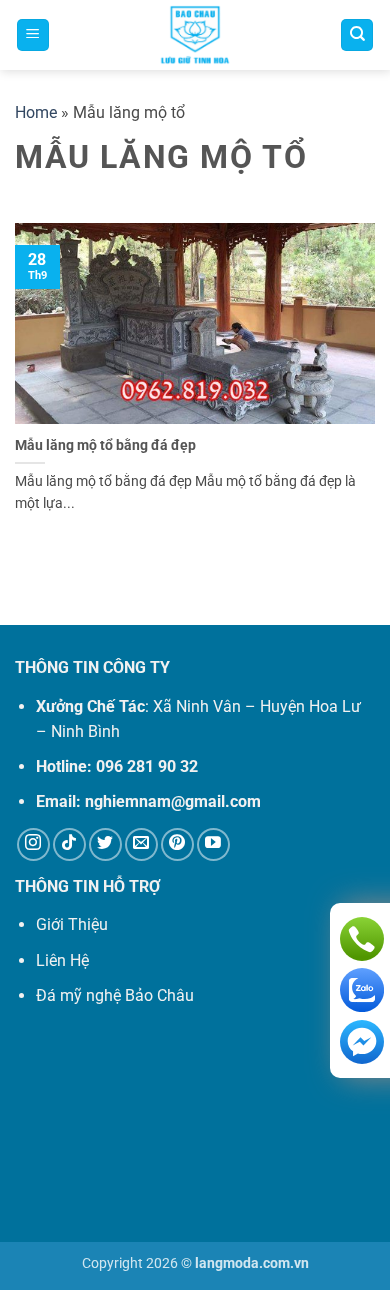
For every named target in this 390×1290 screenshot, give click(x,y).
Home (36, 112)
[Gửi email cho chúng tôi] (141, 844)
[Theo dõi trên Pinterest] (177, 844)
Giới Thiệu (72, 924)
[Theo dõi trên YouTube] (213, 844)
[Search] (357, 35)
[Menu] (33, 35)
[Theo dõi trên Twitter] (105, 844)
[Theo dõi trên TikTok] (69, 844)
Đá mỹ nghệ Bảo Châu (115, 995)
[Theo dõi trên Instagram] (33, 844)
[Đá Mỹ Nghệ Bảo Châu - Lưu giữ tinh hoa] (195, 35)
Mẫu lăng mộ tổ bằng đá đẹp (105, 445)
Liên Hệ (62, 960)
